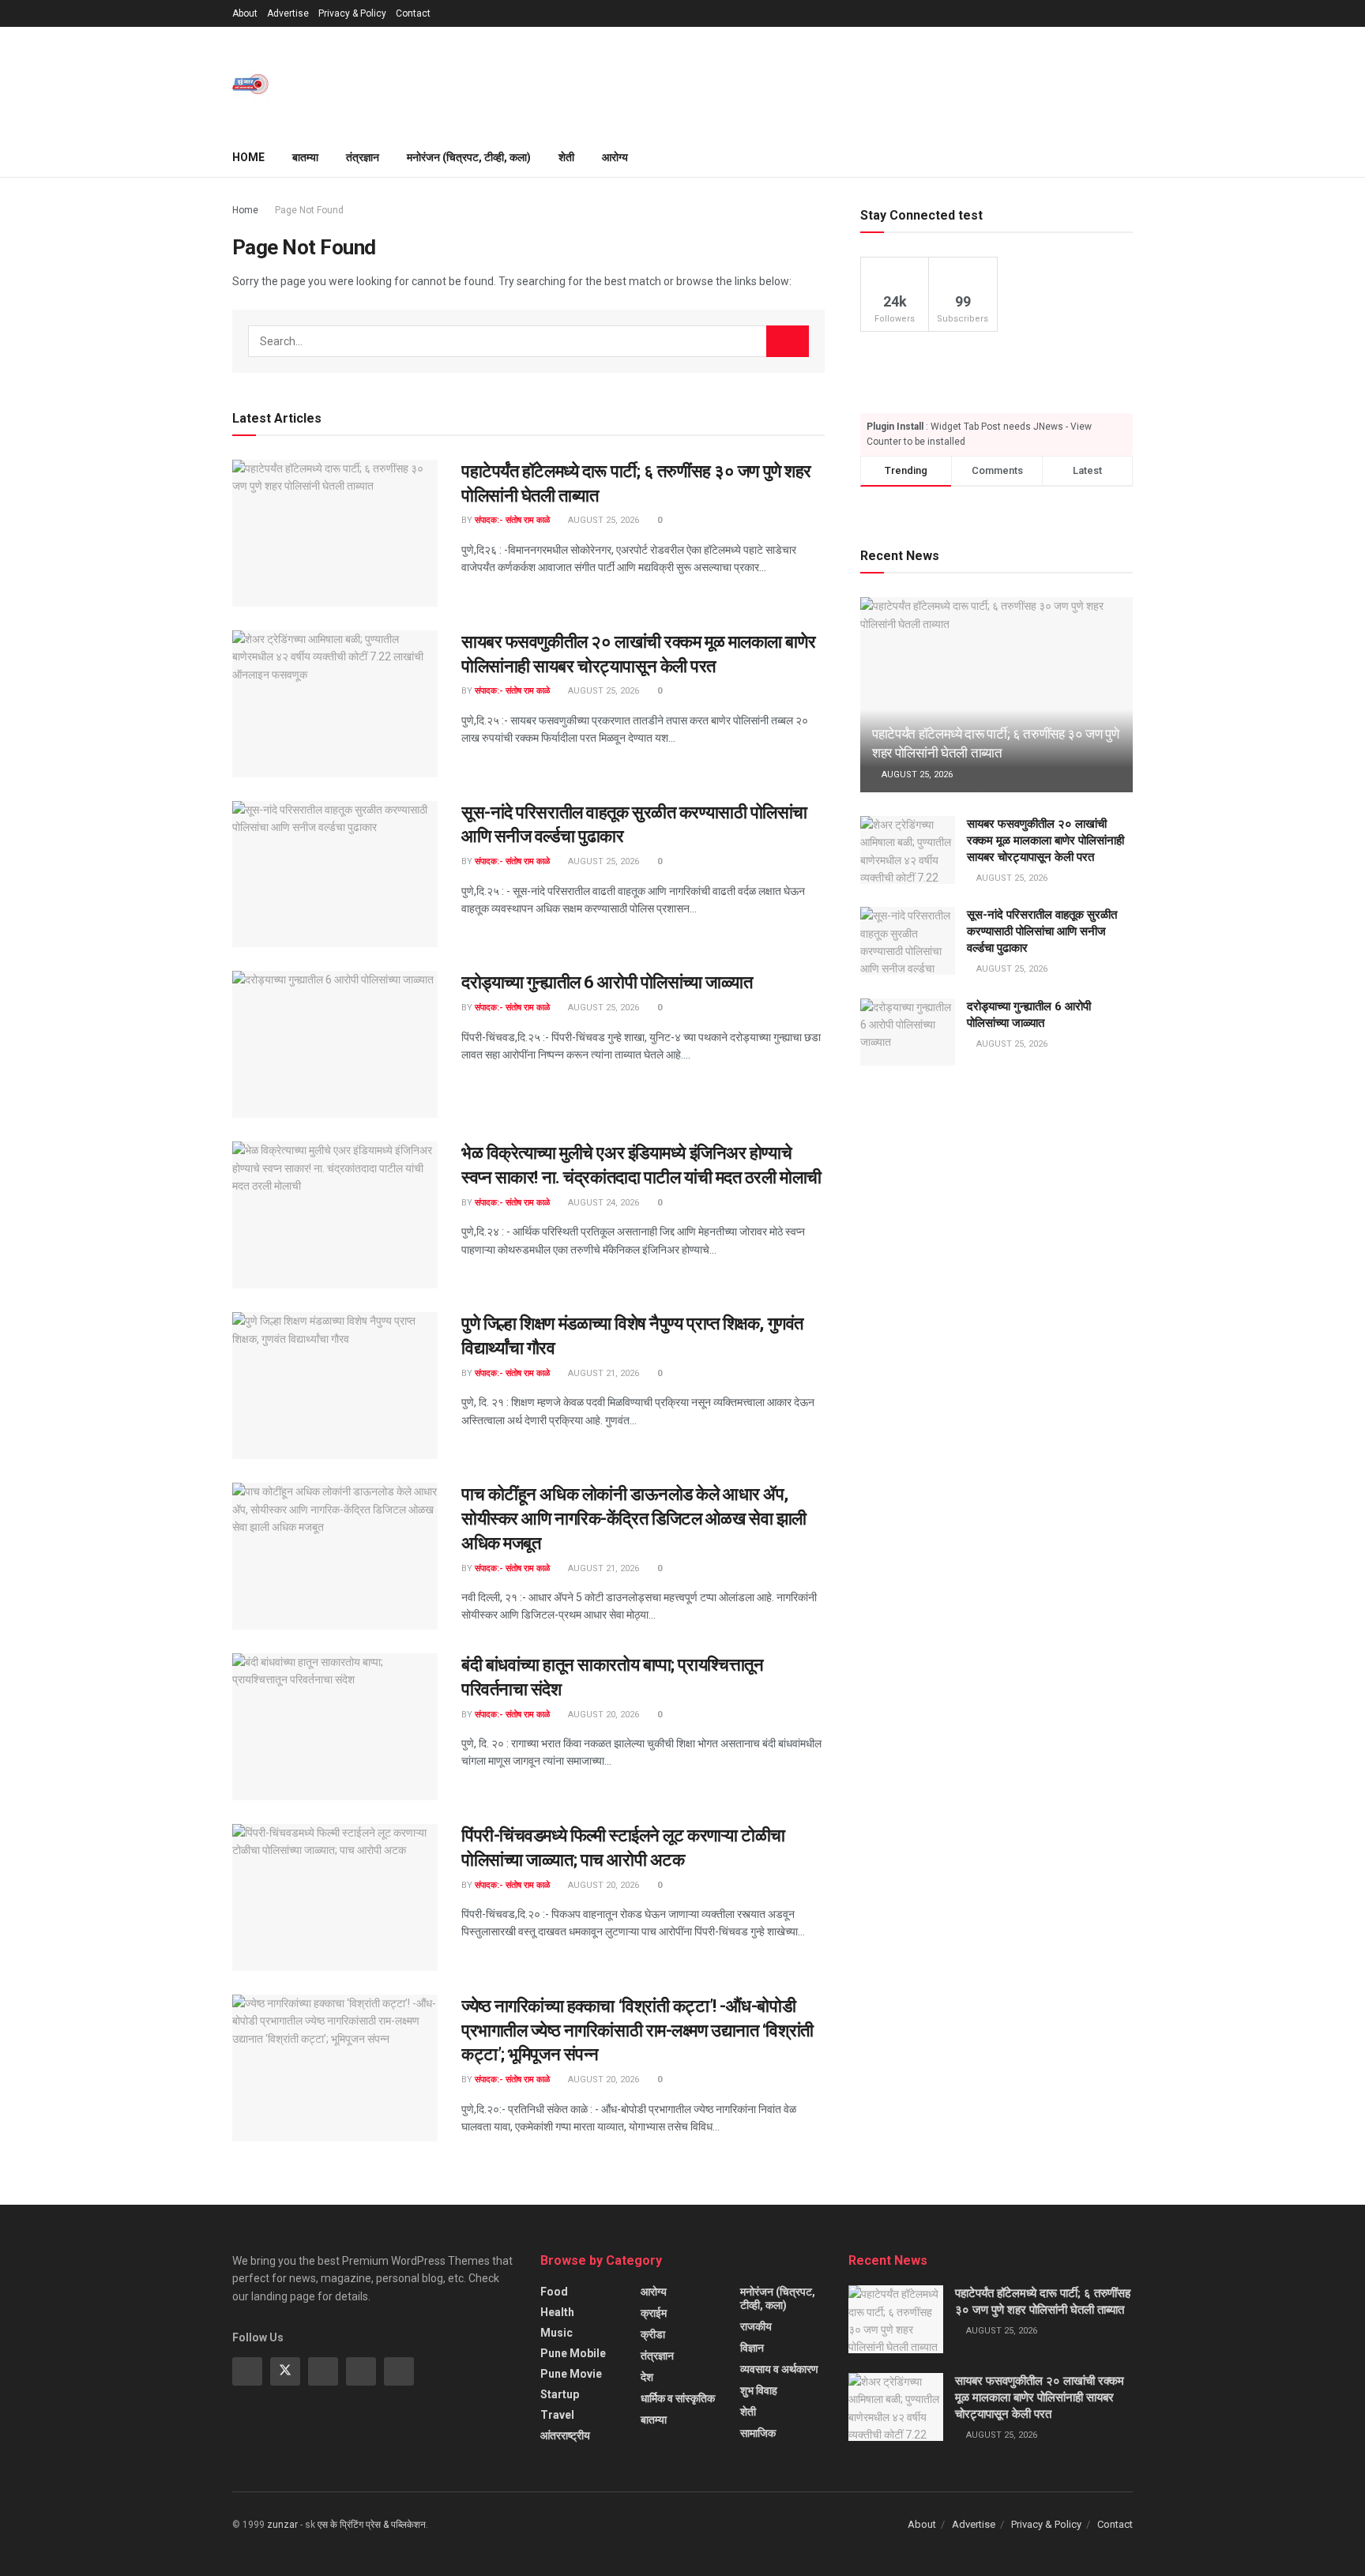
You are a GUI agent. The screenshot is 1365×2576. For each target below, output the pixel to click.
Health (557, 2312)
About (245, 13)
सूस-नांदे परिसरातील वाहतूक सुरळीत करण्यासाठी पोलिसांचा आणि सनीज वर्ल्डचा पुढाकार (1042, 931)
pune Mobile (573, 2353)
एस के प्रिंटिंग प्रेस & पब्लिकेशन (372, 2525)
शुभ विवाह (759, 2390)
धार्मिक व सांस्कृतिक (678, 2398)
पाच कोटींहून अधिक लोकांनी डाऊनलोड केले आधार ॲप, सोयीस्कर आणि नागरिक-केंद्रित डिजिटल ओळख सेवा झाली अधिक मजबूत (634, 1519)
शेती (566, 157)
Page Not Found (309, 210)
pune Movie (571, 2374)
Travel (557, 2415)
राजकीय (756, 2326)
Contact (413, 13)
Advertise (288, 13)
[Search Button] (788, 341)
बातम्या (305, 157)
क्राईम (654, 2313)
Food (554, 2292)
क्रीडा (653, 2334)
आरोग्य (615, 157)
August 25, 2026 (602, 520)
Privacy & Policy (352, 13)
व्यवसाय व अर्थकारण (779, 2369)
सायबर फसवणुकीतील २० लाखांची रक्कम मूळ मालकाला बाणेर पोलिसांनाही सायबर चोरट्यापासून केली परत (1045, 840)
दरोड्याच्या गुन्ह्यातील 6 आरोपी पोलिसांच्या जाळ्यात (607, 982)
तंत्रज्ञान (363, 157)
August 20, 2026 (602, 1715)
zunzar (282, 2525)
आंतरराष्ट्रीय (565, 2435)
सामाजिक (758, 2433)
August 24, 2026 (602, 1203)
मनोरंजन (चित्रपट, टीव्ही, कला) (469, 157)
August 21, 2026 (602, 1373)
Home (248, 157)
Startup (560, 2394)
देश (647, 2377)
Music (557, 2333)
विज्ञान (752, 2348)
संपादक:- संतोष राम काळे (512, 520)
